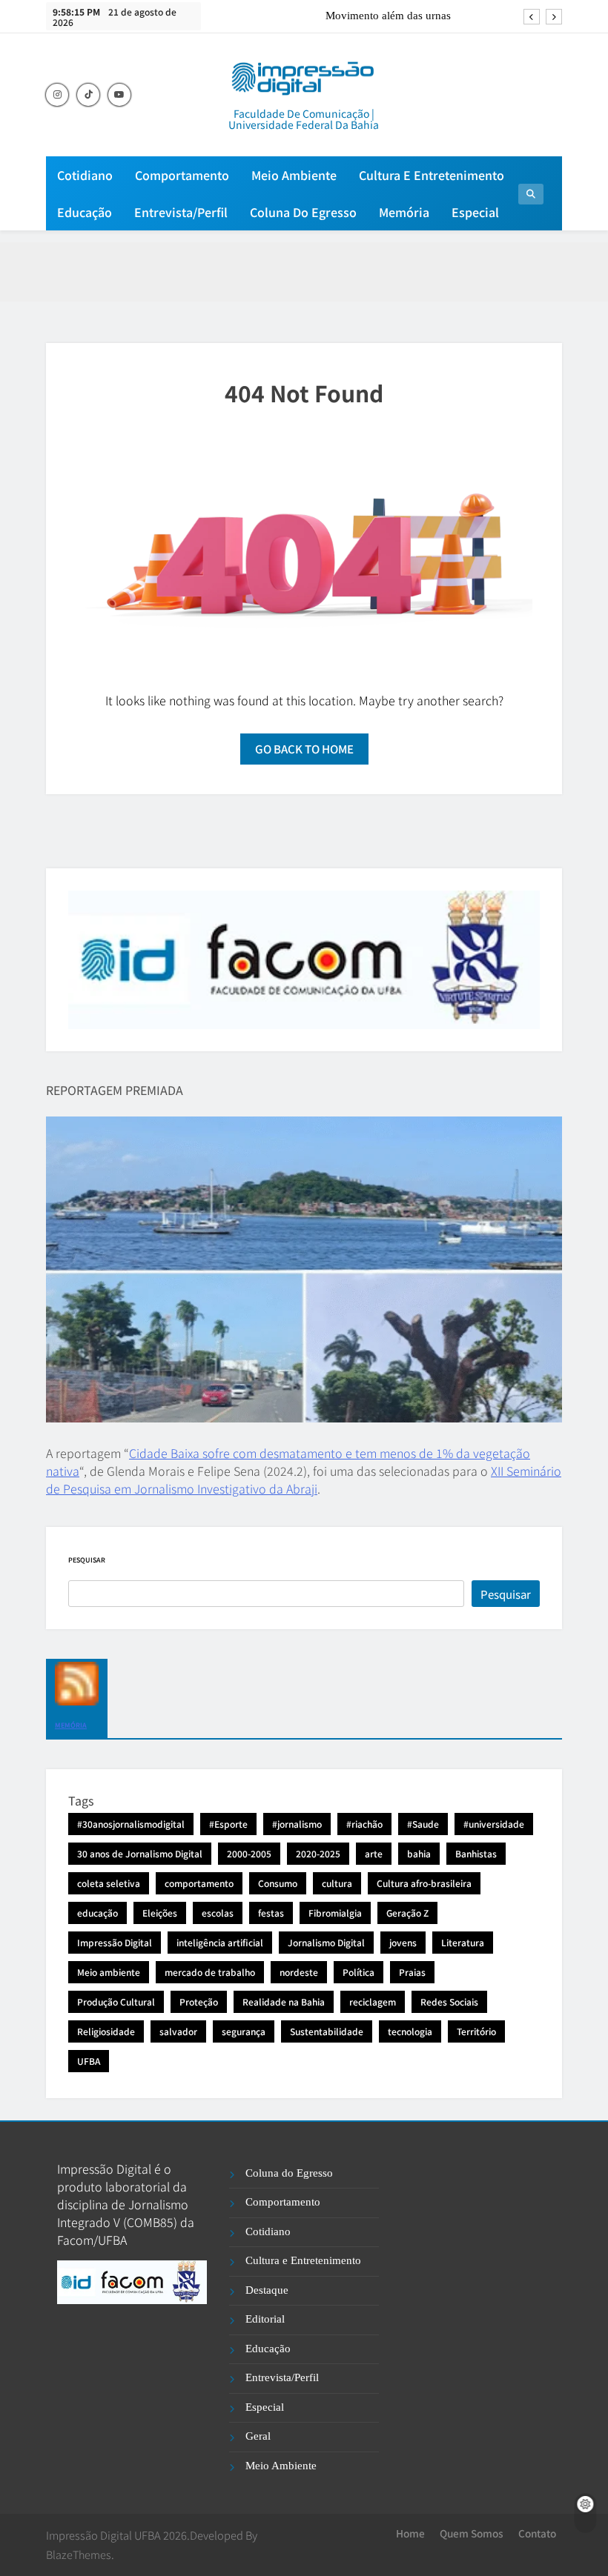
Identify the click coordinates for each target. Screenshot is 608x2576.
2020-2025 (318, 1853)
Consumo (278, 1883)
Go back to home (304, 749)
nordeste (299, 1972)
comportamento (199, 1883)
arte (374, 1853)
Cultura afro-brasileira (424, 1883)
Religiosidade (106, 2031)
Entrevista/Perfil (181, 212)
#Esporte (228, 1824)
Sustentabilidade (327, 2031)
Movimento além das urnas (388, 16)
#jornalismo (297, 1824)
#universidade (494, 1824)
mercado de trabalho (210, 1972)
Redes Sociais (449, 2001)
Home (410, 2533)
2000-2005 (249, 1853)
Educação (85, 212)
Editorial (265, 2319)
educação (98, 1913)
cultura (337, 1883)
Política (358, 1972)
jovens (403, 1942)
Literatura (463, 1942)
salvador (178, 2031)
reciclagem (373, 2001)
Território (476, 2031)
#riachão (364, 1824)
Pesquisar (87, 1560)
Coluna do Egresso (303, 212)
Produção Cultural (116, 2001)
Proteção (199, 2001)
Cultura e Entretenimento (432, 175)
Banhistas (476, 1853)
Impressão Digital (115, 1942)
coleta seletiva (109, 1883)
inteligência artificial (220, 1942)
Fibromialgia (335, 1913)
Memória (404, 212)
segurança (244, 2031)
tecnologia (410, 2031)
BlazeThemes (79, 2554)
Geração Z (407, 1913)
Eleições (160, 1913)
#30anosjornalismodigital (131, 1824)
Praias (412, 1972)
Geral (258, 2436)
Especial (475, 212)
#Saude (423, 1824)
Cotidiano (85, 175)
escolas (218, 1913)
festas (271, 1913)
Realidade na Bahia (284, 2001)
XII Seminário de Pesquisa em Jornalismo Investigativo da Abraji (304, 1480)
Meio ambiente (109, 1972)
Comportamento (182, 175)
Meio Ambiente (294, 175)
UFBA (89, 2061)
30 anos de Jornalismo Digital (140, 1853)
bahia (419, 1853)
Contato (537, 2533)
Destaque (267, 2290)
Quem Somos (472, 2533)
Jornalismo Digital (326, 1942)
